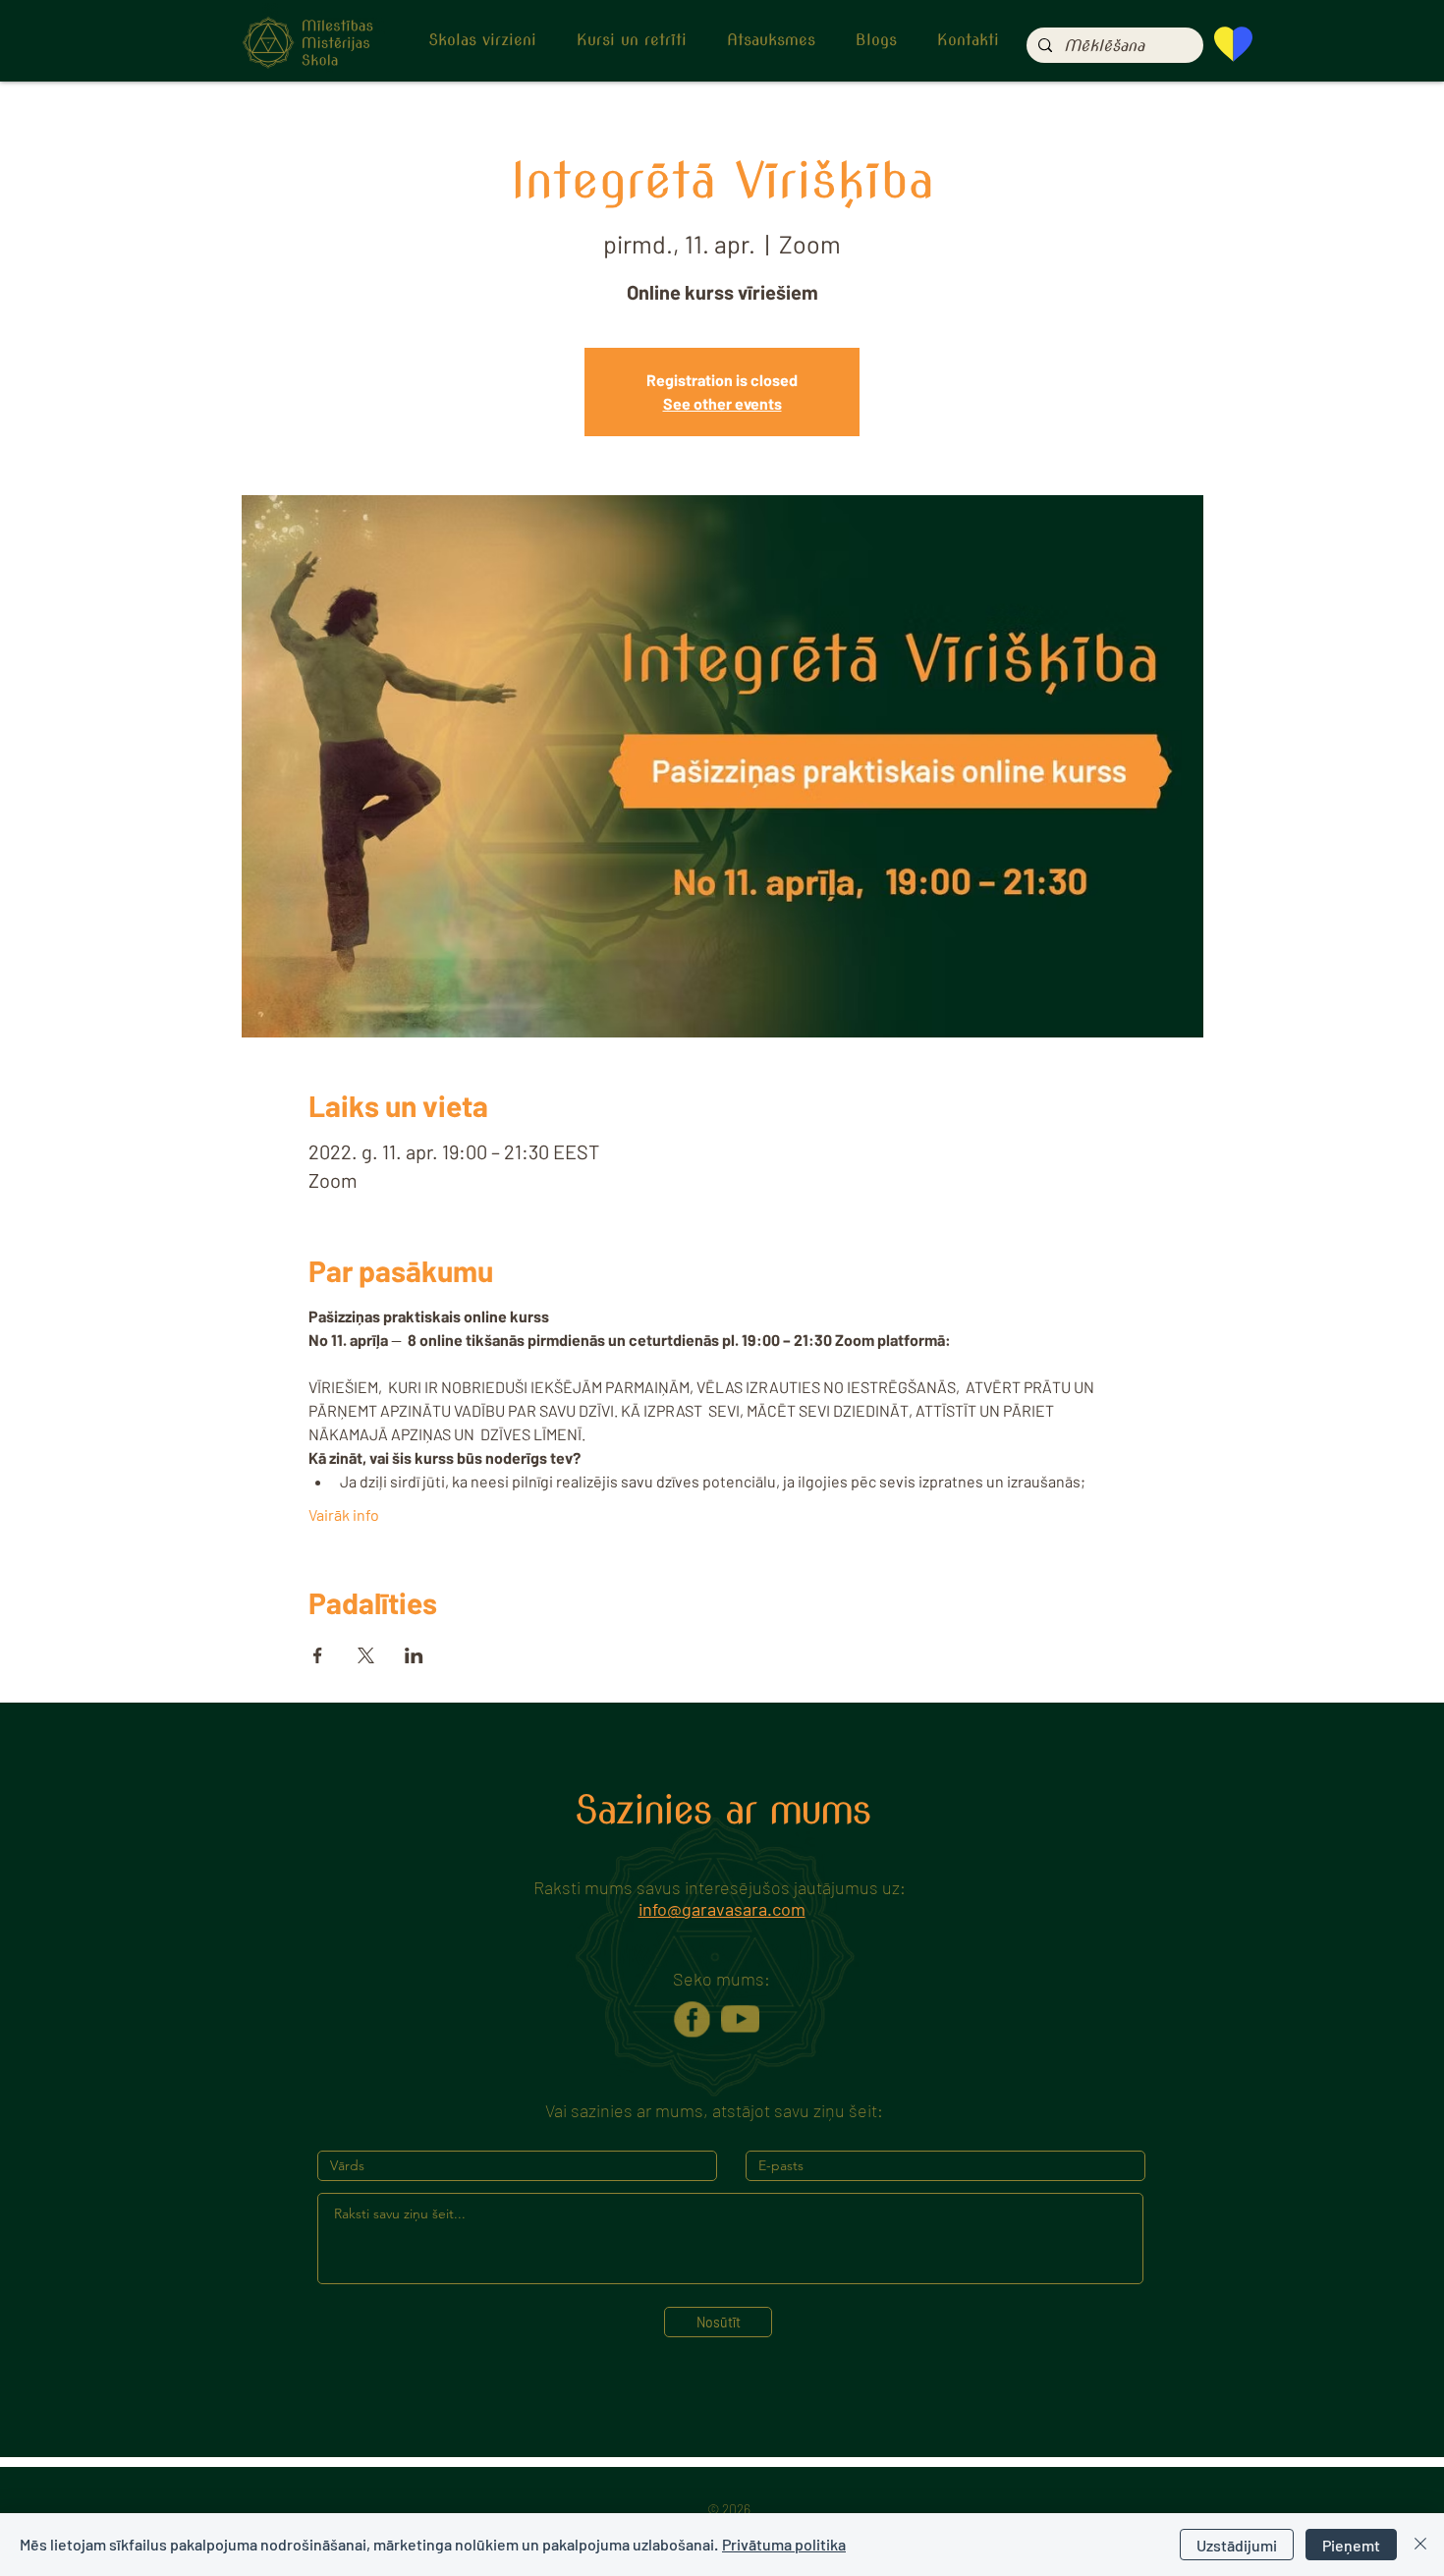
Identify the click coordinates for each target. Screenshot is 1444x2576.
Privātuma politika (784, 2544)
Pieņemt (1351, 2545)
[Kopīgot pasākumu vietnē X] (366, 1655)
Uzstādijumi (1237, 2545)
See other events (722, 403)
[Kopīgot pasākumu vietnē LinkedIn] (414, 1655)
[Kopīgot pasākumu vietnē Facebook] (318, 1655)
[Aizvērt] (1420, 2545)
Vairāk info (344, 1514)
